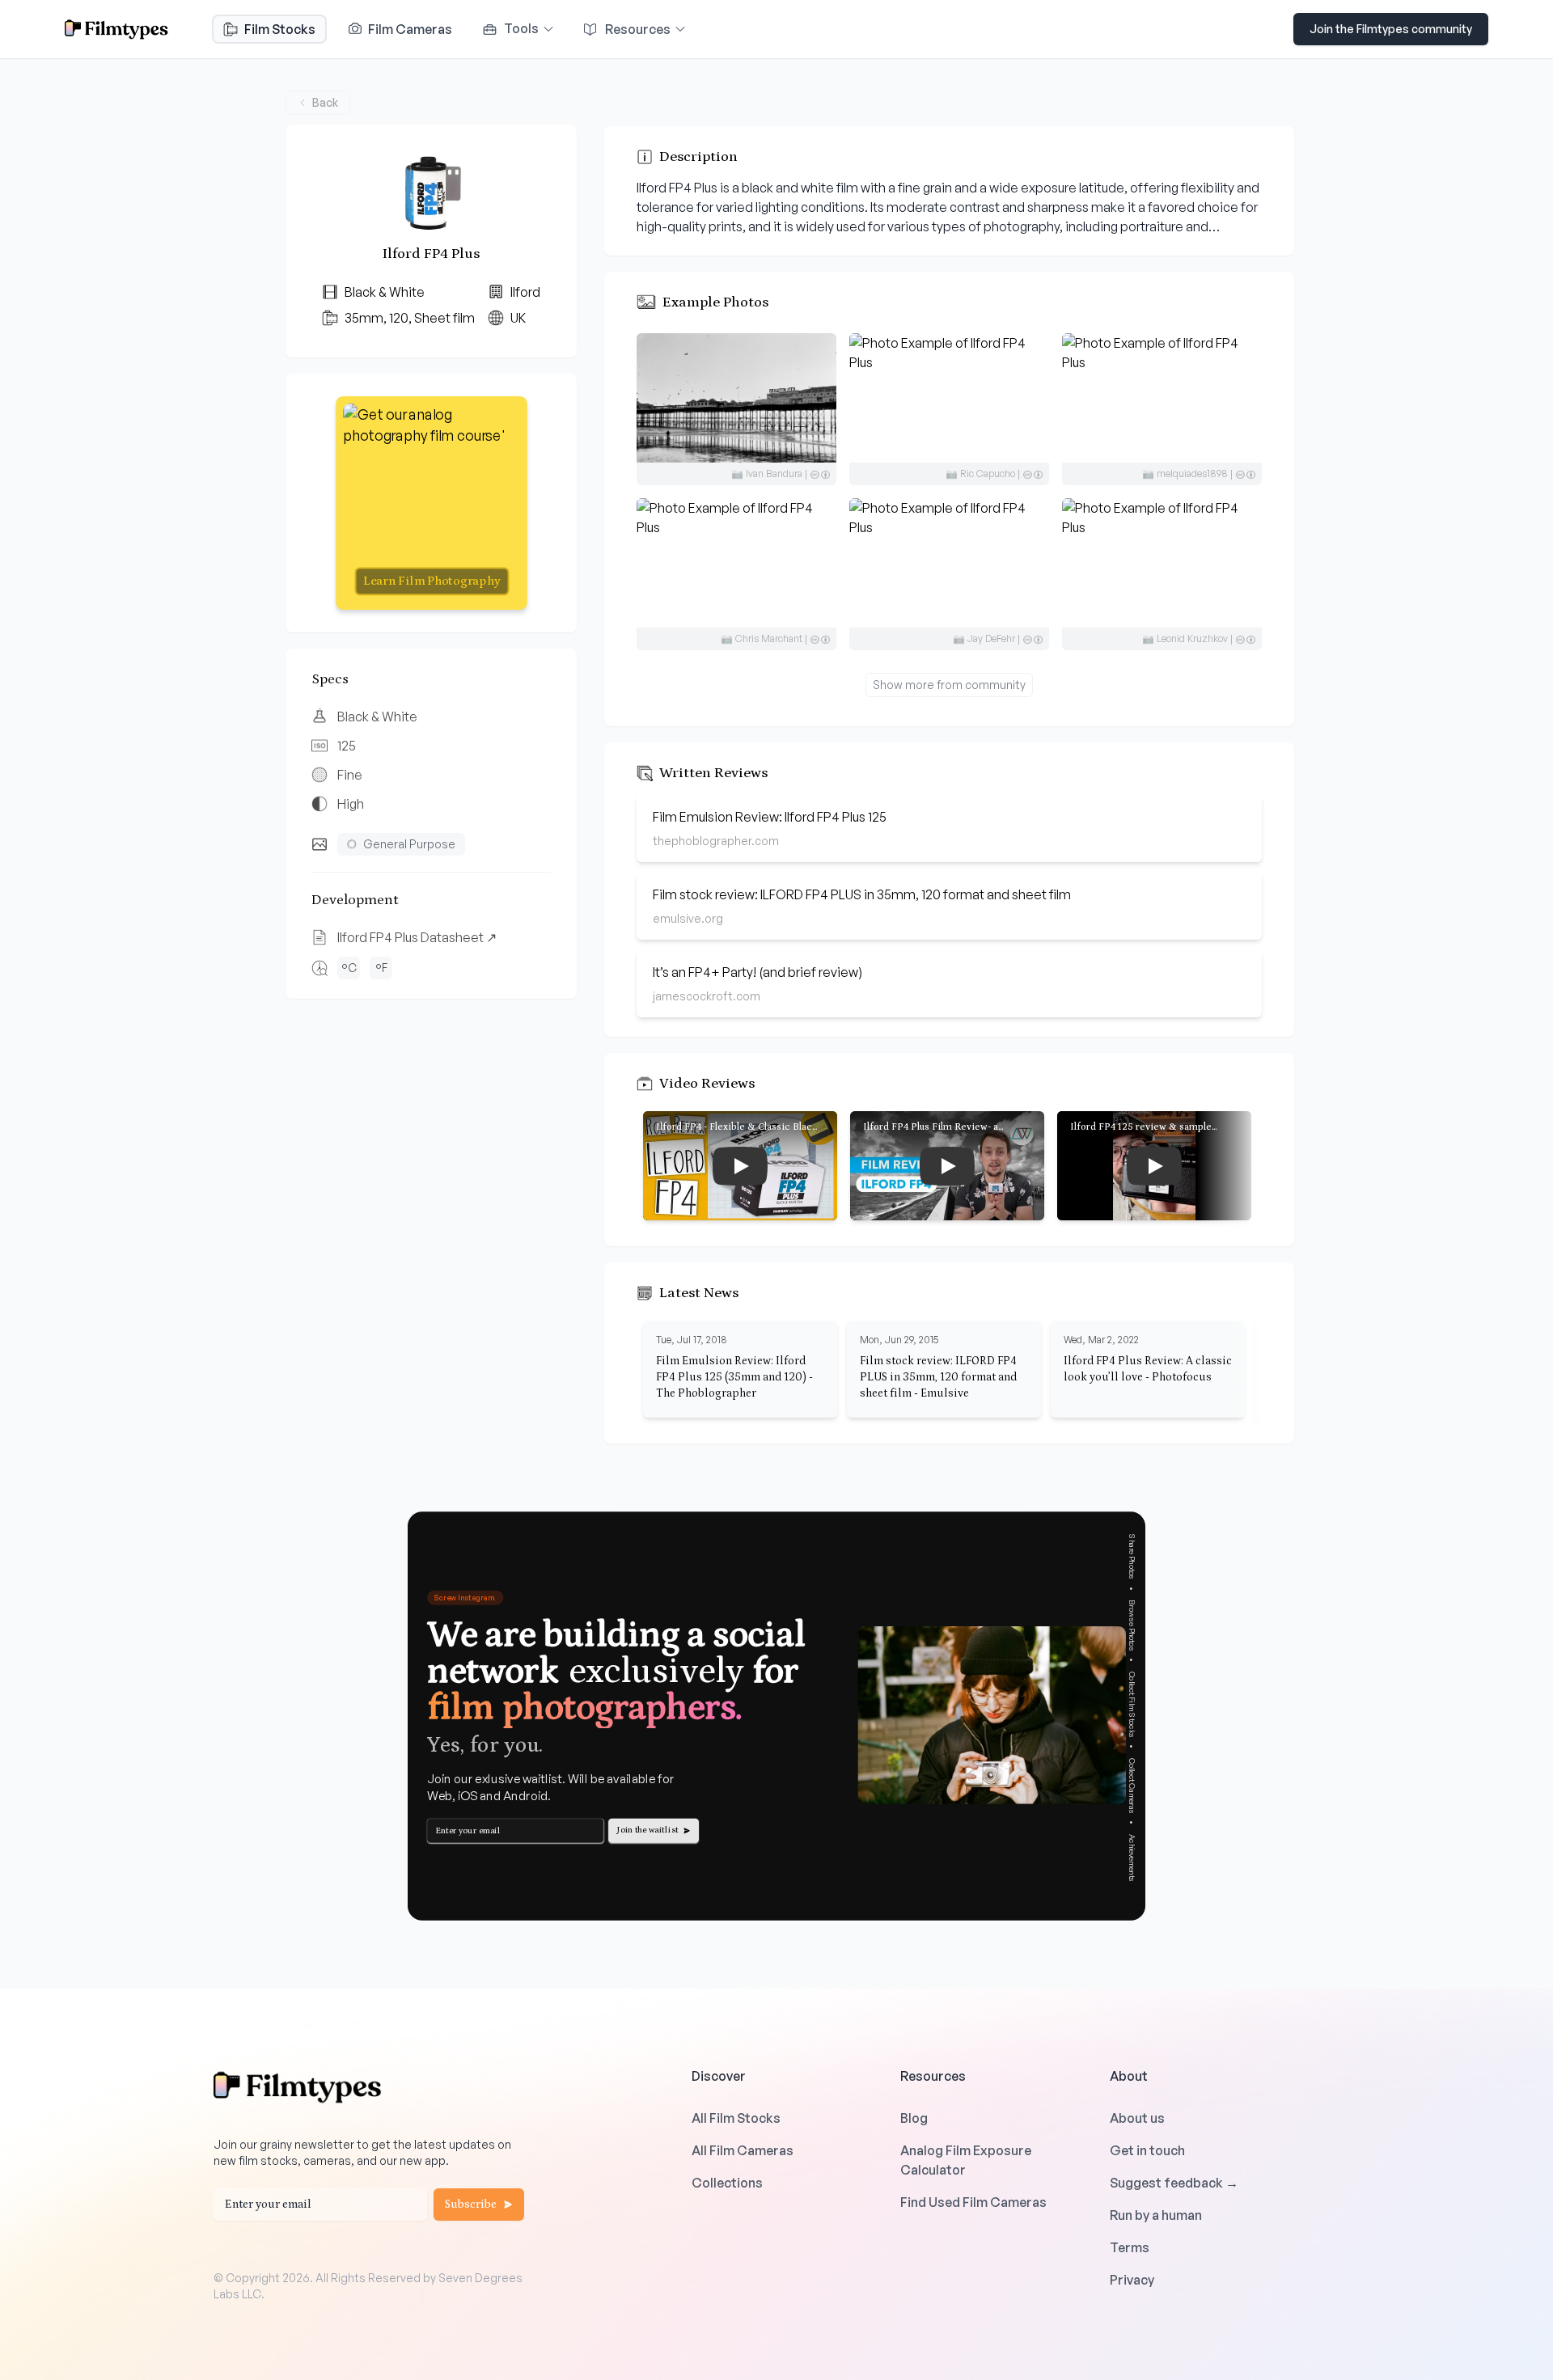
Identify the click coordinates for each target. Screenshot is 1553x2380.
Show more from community (949, 685)
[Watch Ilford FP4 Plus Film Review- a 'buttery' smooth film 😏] (947, 1166)
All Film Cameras (743, 2150)
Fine (350, 775)
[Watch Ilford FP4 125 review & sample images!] (1154, 1166)
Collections (727, 2183)
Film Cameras (409, 29)
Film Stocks (280, 29)
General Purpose (409, 844)
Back (325, 102)
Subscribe (471, 2205)
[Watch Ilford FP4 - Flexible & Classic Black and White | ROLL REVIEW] (740, 1166)
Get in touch (1147, 2150)
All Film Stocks (736, 2118)
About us (1137, 2118)
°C (349, 968)
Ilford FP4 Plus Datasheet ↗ (417, 937)
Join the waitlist (648, 1830)
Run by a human (1156, 2215)
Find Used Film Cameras (973, 2202)
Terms (1130, 2247)
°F (381, 968)
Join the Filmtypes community (1391, 29)
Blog (914, 2118)
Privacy (1132, 2280)
